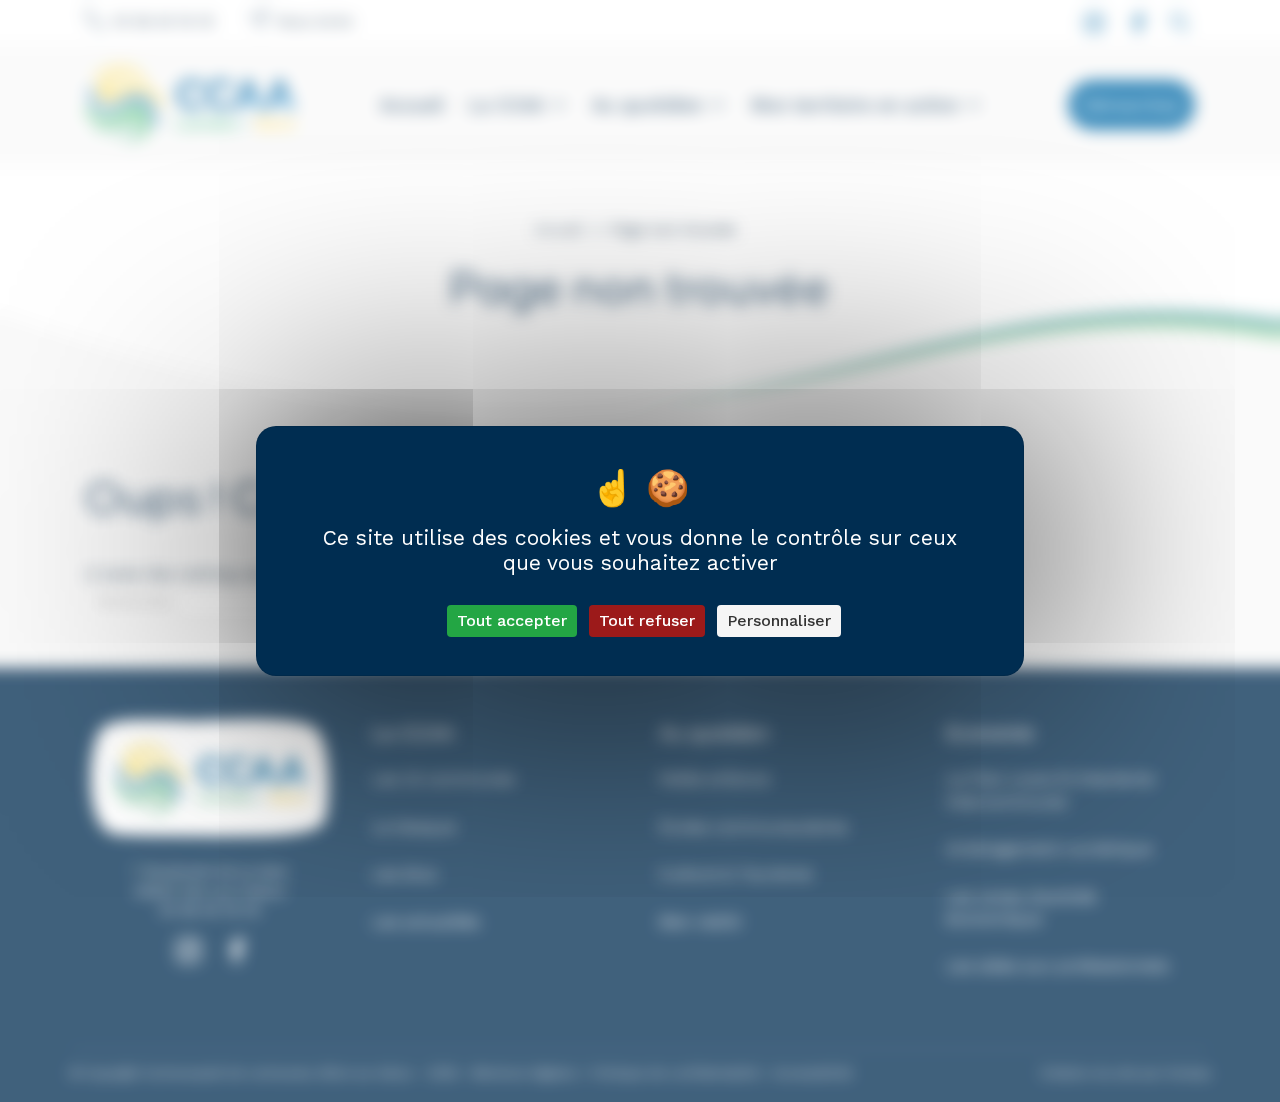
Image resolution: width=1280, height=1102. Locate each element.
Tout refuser (647, 620)
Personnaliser (779, 620)
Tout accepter (512, 620)
